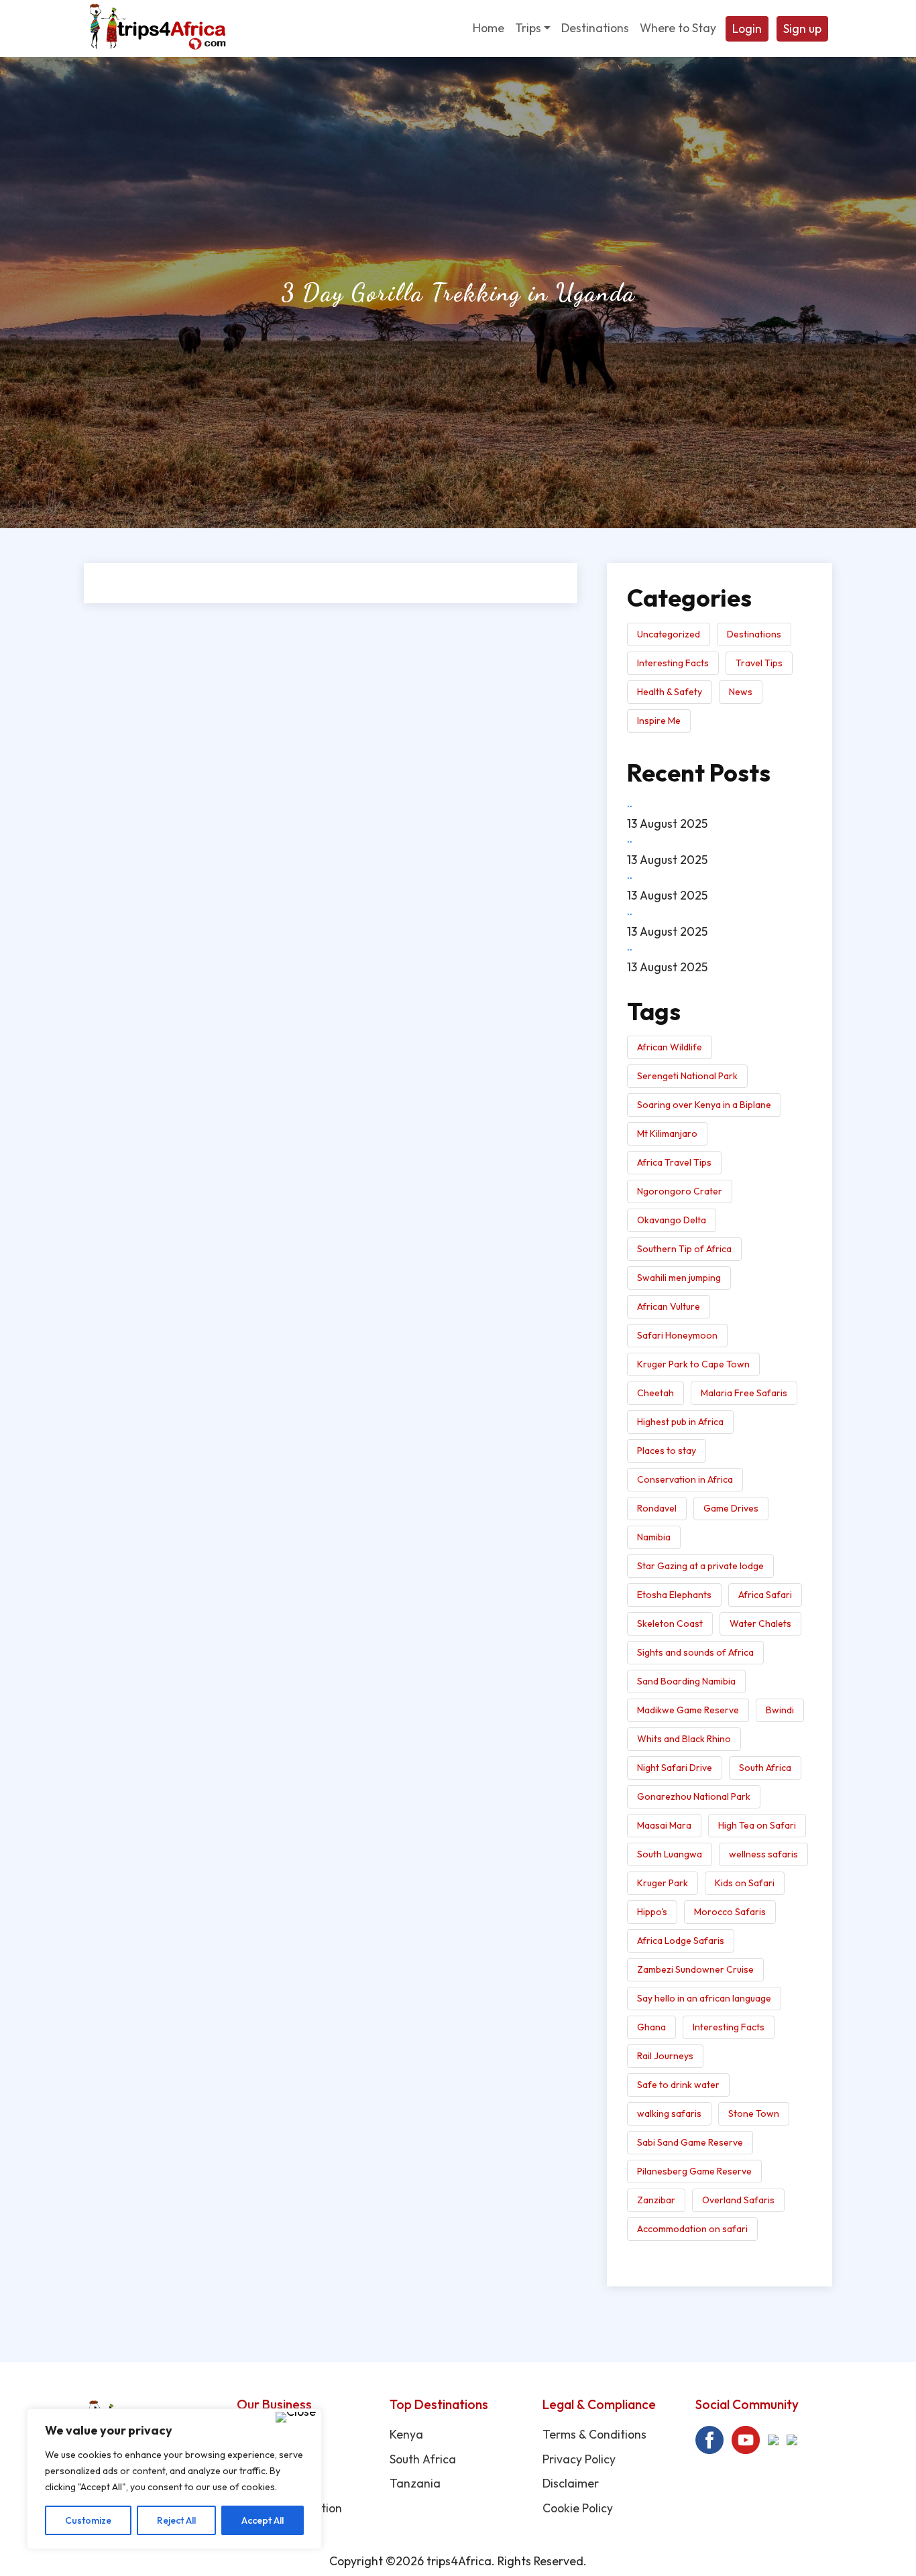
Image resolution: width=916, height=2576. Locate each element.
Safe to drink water (678, 2085)
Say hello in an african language (704, 1998)
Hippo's (652, 1912)
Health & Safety (670, 692)
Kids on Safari (745, 1883)
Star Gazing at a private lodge (700, 1566)
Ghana (651, 2027)
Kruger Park (663, 1883)
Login (747, 28)
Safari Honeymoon (677, 1335)
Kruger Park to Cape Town (693, 1364)
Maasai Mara (664, 1825)
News (741, 692)
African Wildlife (670, 1047)
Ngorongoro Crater (680, 1191)
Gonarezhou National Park (694, 1796)
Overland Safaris (738, 2200)
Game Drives (731, 1508)
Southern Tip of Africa (684, 1249)
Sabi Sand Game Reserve (690, 2142)
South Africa (765, 1768)
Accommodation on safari (692, 2229)
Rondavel (657, 1508)
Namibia (654, 1537)
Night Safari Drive (675, 1768)
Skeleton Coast (670, 1623)
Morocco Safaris (730, 1912)
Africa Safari (765, 1595)
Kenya (406, 2434)
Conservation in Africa (685, 1479)
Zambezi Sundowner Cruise (695, 1969)
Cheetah (655, 1393)
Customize (88, 2520)
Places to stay (667, 1451)
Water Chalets (760, 1623)
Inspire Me (659, 721)
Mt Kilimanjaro (667, 1133)
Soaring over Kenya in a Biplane (704, 1105)
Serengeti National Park (687, 1076)
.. (630, 803)
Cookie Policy (578, 2508)
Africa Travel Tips (674, 1162)
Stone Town (754, 2113)
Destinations (754, 634)
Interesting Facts (673, 663)
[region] (174, 2479)
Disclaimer (571, 2483)
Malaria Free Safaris (744, 1393)
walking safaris (669, 2113)
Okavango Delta (672, 1220)
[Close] (296, 2417)
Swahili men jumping (679, 1278)
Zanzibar (656, 2200)
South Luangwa (670, 1854)
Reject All (176, 2520)
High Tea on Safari (757, 1825)
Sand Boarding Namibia (686, 1681)
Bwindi (780, 1710)
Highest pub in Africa (680, 1422)
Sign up (802, 28)
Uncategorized (669, 634)
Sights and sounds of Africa (695, 1652)
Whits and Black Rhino (684, 1739)
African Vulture (669, 1306)
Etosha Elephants (674, 1595)
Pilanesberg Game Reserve (694, 2171)
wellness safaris (763, 1854)
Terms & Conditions (594, 2434)
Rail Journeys (665, 2056)
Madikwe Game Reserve (688, 1710)
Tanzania (415, 2483)
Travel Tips (759, 663)
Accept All (263, 2520)
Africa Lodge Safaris (681, 1941)
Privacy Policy (579, 2459)
